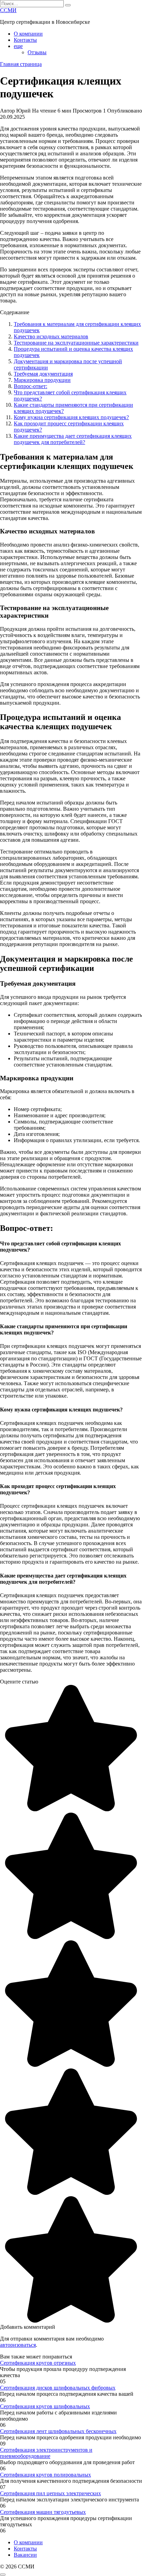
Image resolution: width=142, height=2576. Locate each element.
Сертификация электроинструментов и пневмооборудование (46, 2453)
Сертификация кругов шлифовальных (45, 2406)
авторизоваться (18, 2345)
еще (18, 46)
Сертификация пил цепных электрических (50, 2493)
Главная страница (21, 64)
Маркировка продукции (42, 380)
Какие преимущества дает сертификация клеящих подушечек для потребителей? (73, 439)
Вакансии (25, 2555)
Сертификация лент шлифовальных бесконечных (58, 2431)
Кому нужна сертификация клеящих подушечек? (71, 417)
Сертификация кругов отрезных (38, 2363)
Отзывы (37, 52)
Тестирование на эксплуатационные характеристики (76, 343)
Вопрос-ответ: (31, 386)
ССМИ (8, 10)
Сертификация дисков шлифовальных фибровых (58, 2388)
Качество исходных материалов (51, 336)
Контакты (25, 40)
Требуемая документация (43, 374)
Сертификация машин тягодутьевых (43, 2512)
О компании (28, 34)
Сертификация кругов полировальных (45, 2475)
